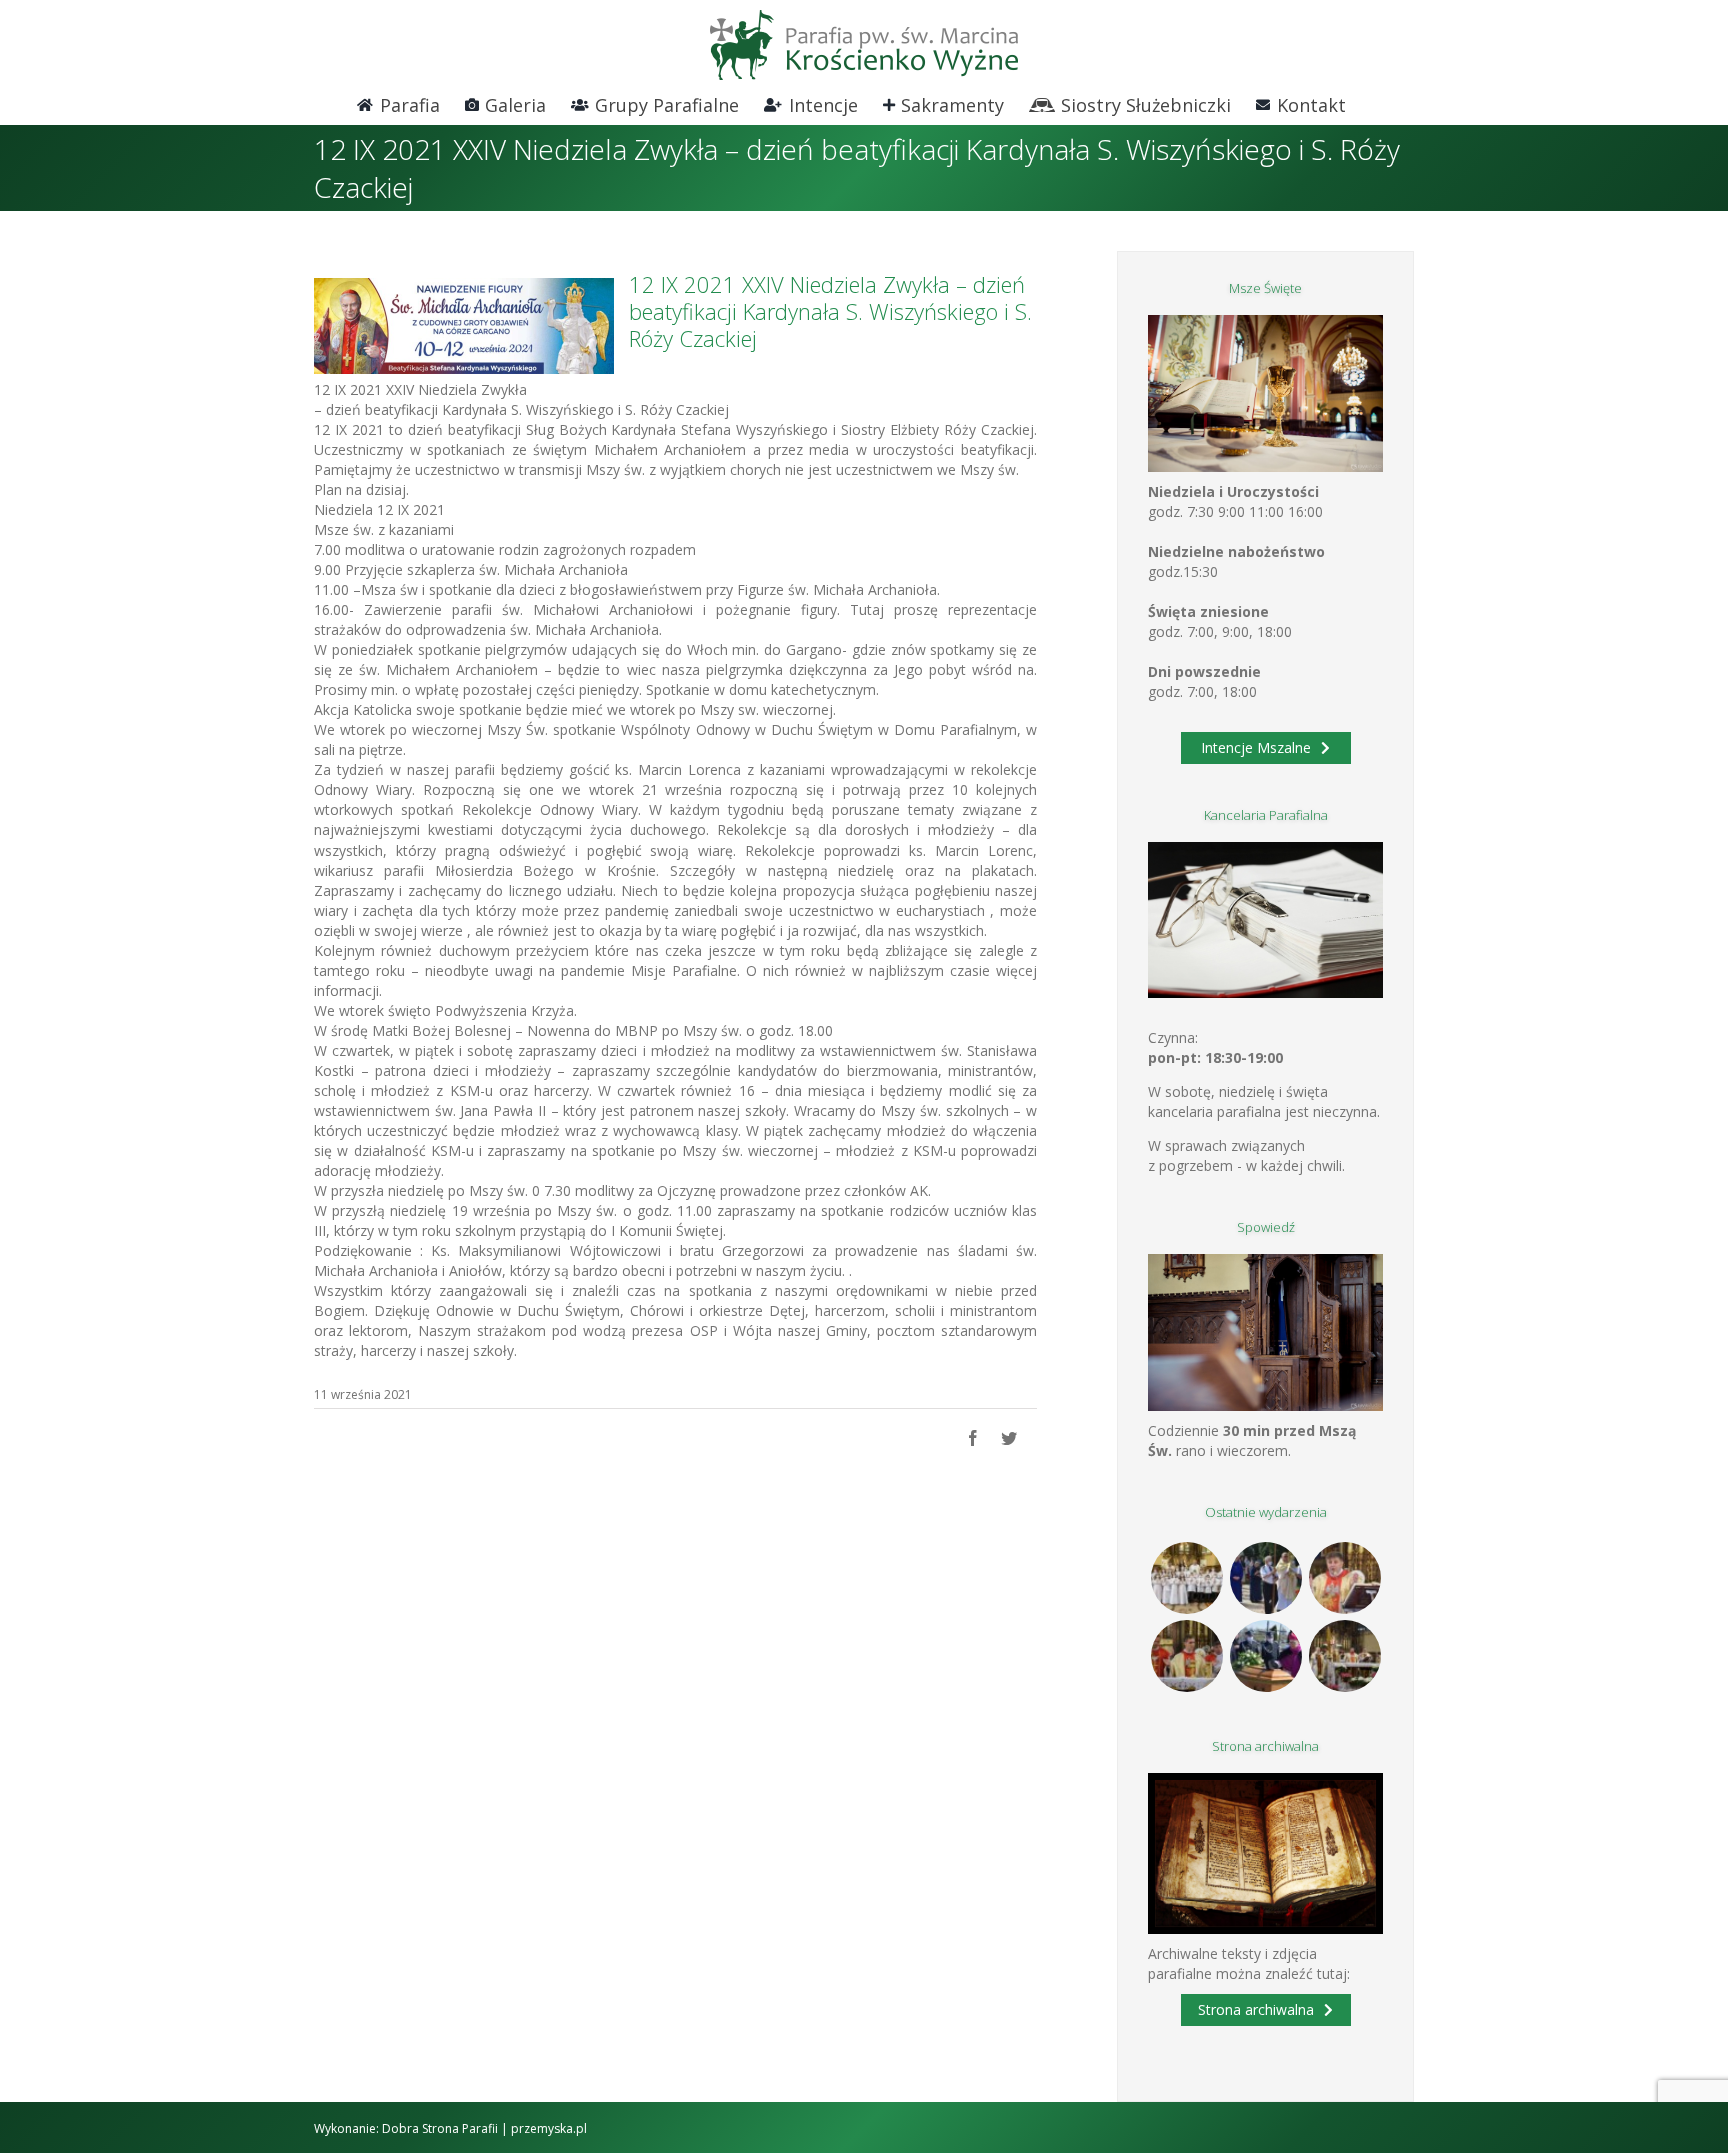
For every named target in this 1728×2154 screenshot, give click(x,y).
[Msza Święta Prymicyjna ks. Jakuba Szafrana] (1186, 1656)
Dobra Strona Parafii (440, 2128)
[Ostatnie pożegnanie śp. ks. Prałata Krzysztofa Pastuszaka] (1265, 1656)
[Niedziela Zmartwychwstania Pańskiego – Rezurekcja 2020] (1344, 1656)
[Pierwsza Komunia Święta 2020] (1186, 1578)
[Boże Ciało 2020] (1265, 1578)
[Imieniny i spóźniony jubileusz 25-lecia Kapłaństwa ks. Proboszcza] (1344, 1578)
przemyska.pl (549, 2128)
